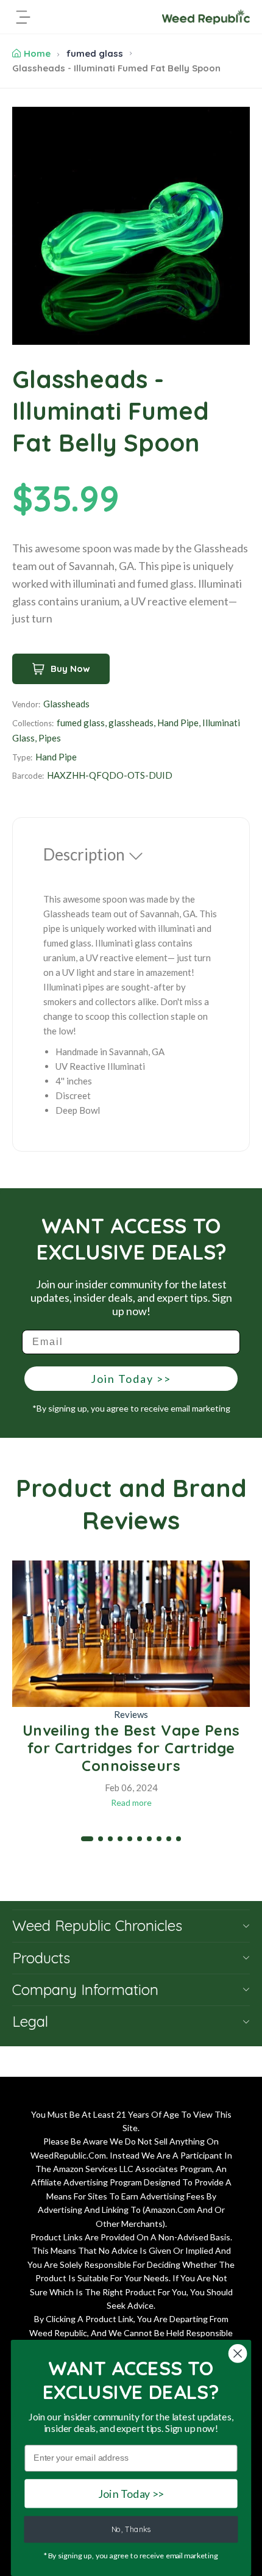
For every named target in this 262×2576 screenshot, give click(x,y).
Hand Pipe (178, 723)
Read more (131, 1802)
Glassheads (66, 704)
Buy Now (70, 669)
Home (37, 53)
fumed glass (95, 53)
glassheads (131, 723)
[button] (87, 1839)
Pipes (50, 738)
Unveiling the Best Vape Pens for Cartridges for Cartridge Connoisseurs (131, 1748)
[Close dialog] (238, 2354)
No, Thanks (131, 2530)
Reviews (131, 1714)
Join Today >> (131, 1379)
